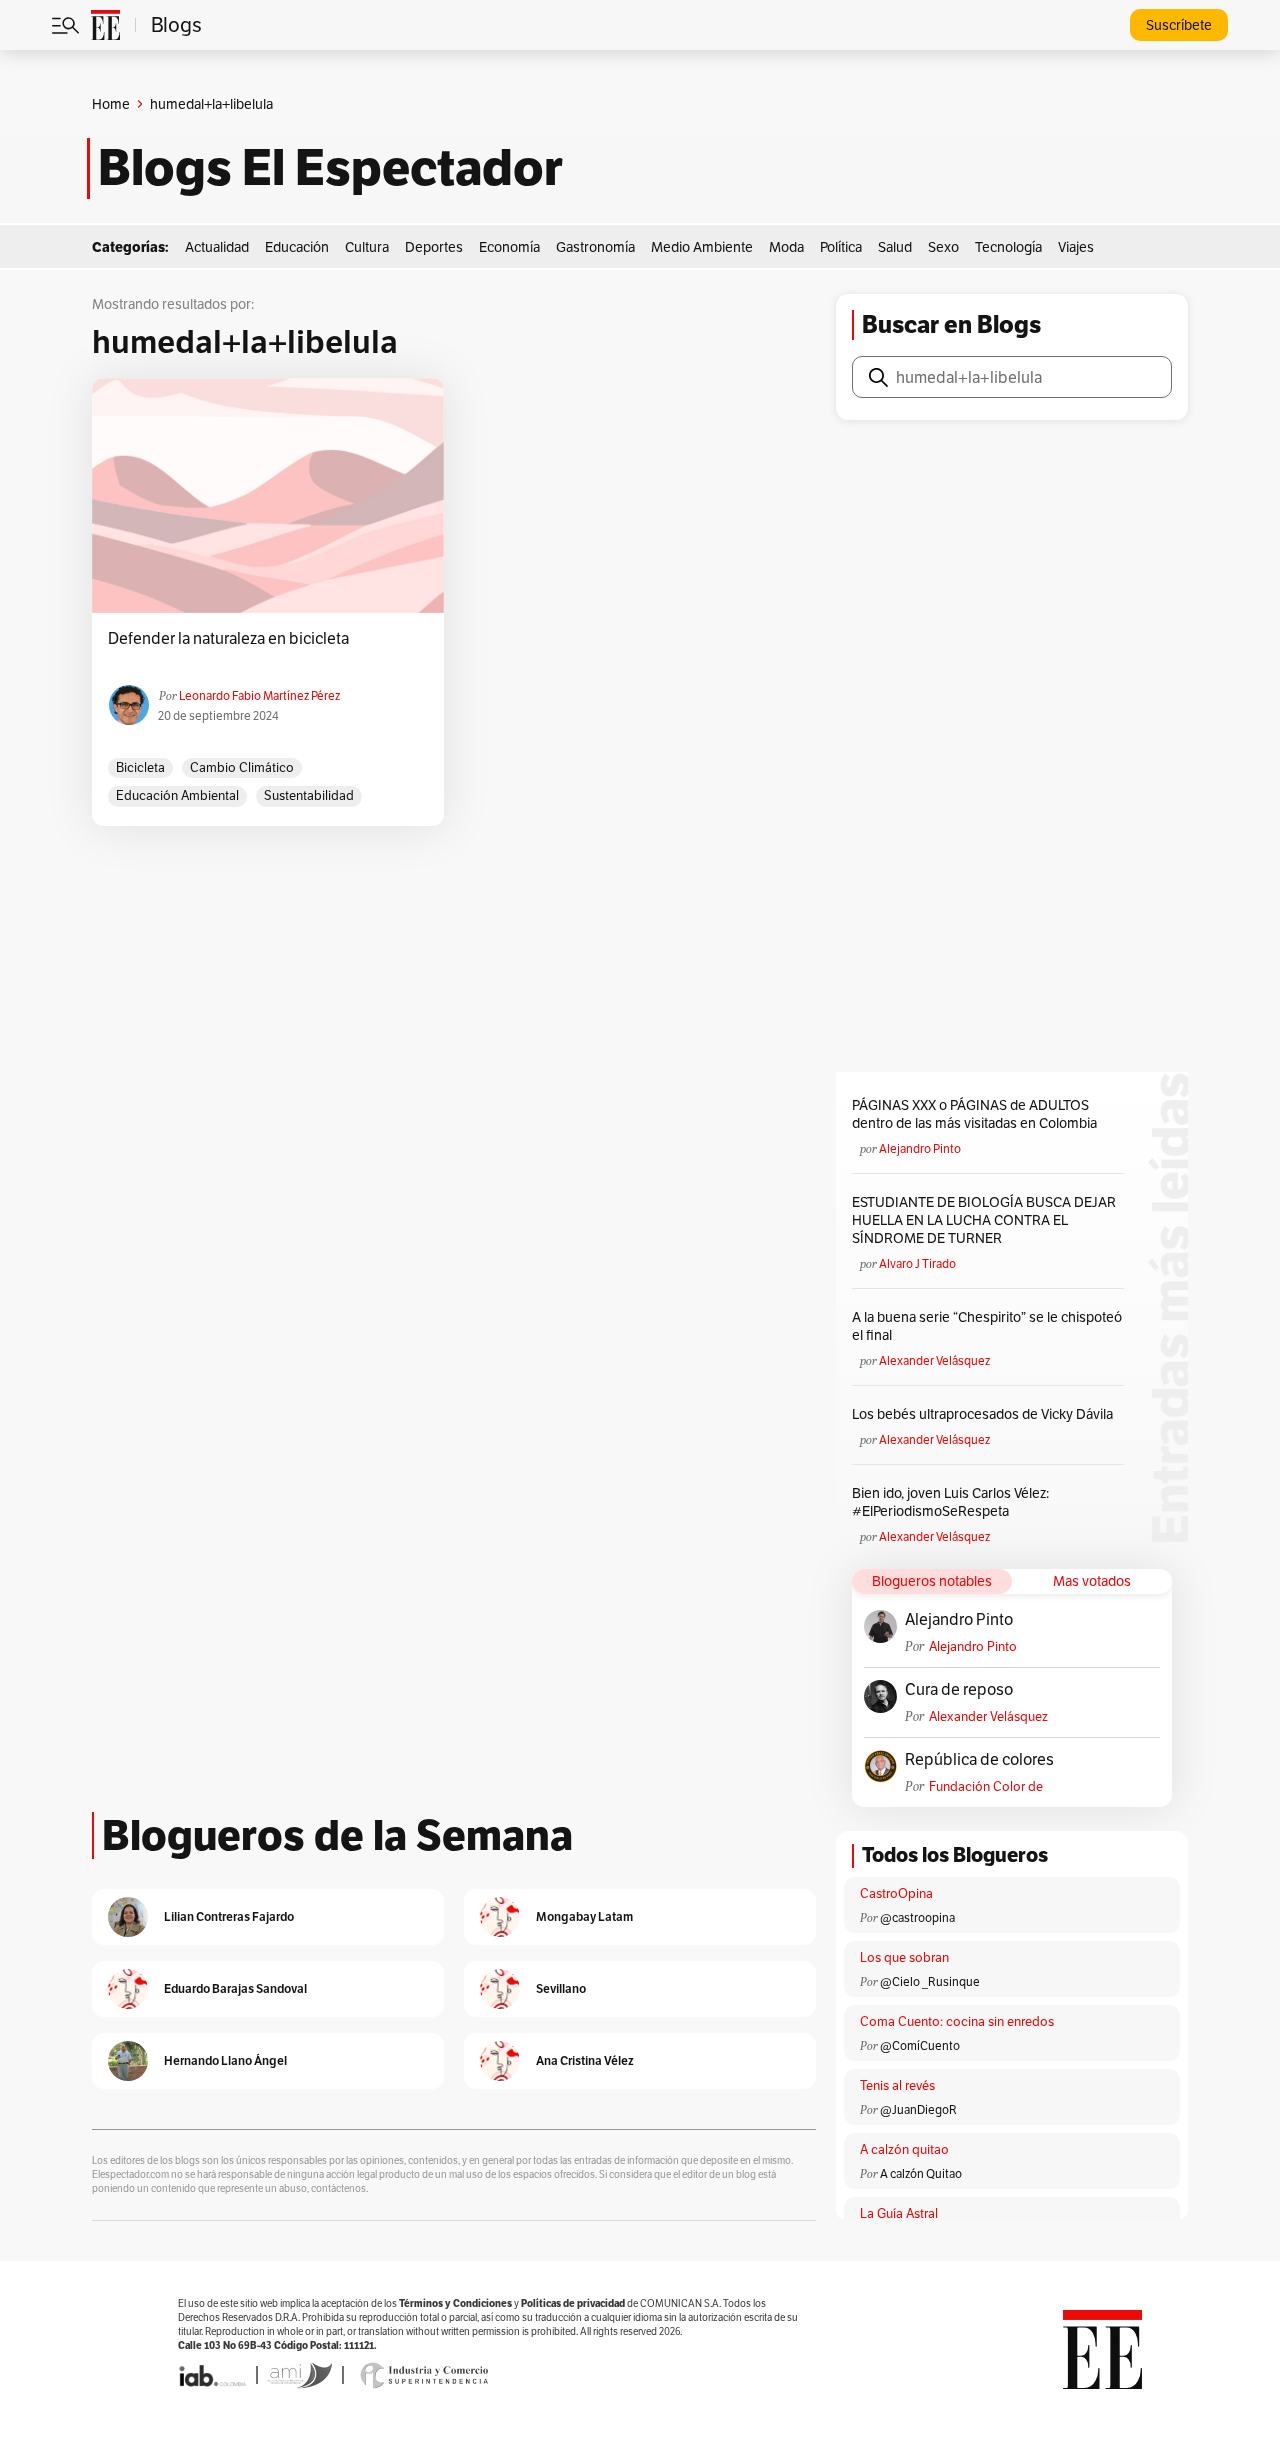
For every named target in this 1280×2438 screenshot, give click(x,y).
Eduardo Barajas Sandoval (235, 1988)
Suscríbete (1179, 25)
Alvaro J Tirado (917, 1263)
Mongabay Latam (584, 1916)
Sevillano (561, 1988)
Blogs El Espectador (330, 168)
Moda (786, 247)
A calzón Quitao (921, 2173)
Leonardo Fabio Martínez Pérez (259, 695)
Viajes (1076, 247)
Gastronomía (595, 247)
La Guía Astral (899, 2213)
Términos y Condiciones (455, 2303)
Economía (509, 247)
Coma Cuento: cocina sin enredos (957, 2021)
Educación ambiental (177, 795)
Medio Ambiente (702, 247)
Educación (297, 247)
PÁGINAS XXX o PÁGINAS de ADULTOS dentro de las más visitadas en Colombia (974, 1114)
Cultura (367, 247)
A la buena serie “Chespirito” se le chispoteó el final (987, 1326)
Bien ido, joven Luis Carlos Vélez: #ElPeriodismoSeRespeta (950, 1502)
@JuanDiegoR (918, 2109)
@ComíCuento (920, 2045)
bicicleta (140, 767)
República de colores (979, 1760)
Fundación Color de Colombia (986, 1786)
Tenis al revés (897, 2085)
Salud (895, 247)
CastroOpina (896, 1893)
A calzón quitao (904, 2149)
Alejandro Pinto (920, 1148)
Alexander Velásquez (934, 1360)
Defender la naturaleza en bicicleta (228, 639)
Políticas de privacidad (573, 2303)
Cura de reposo (959, 1690)
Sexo (943, 247)
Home (111, 104)
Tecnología (1008, 247)
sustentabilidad (309, 795)
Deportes (434, 247)
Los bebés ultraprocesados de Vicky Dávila (985, 1414)
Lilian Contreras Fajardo (229, 1916)
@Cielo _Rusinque (930, 1981)
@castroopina (917, 1917)
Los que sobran (904, 1957)
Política (841, 247)
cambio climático (242, 767)
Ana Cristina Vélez (585, 2060)
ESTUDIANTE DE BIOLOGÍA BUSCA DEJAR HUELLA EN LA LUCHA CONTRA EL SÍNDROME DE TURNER (984, 1220)
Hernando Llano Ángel (225, 2060)
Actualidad (217, 247)
